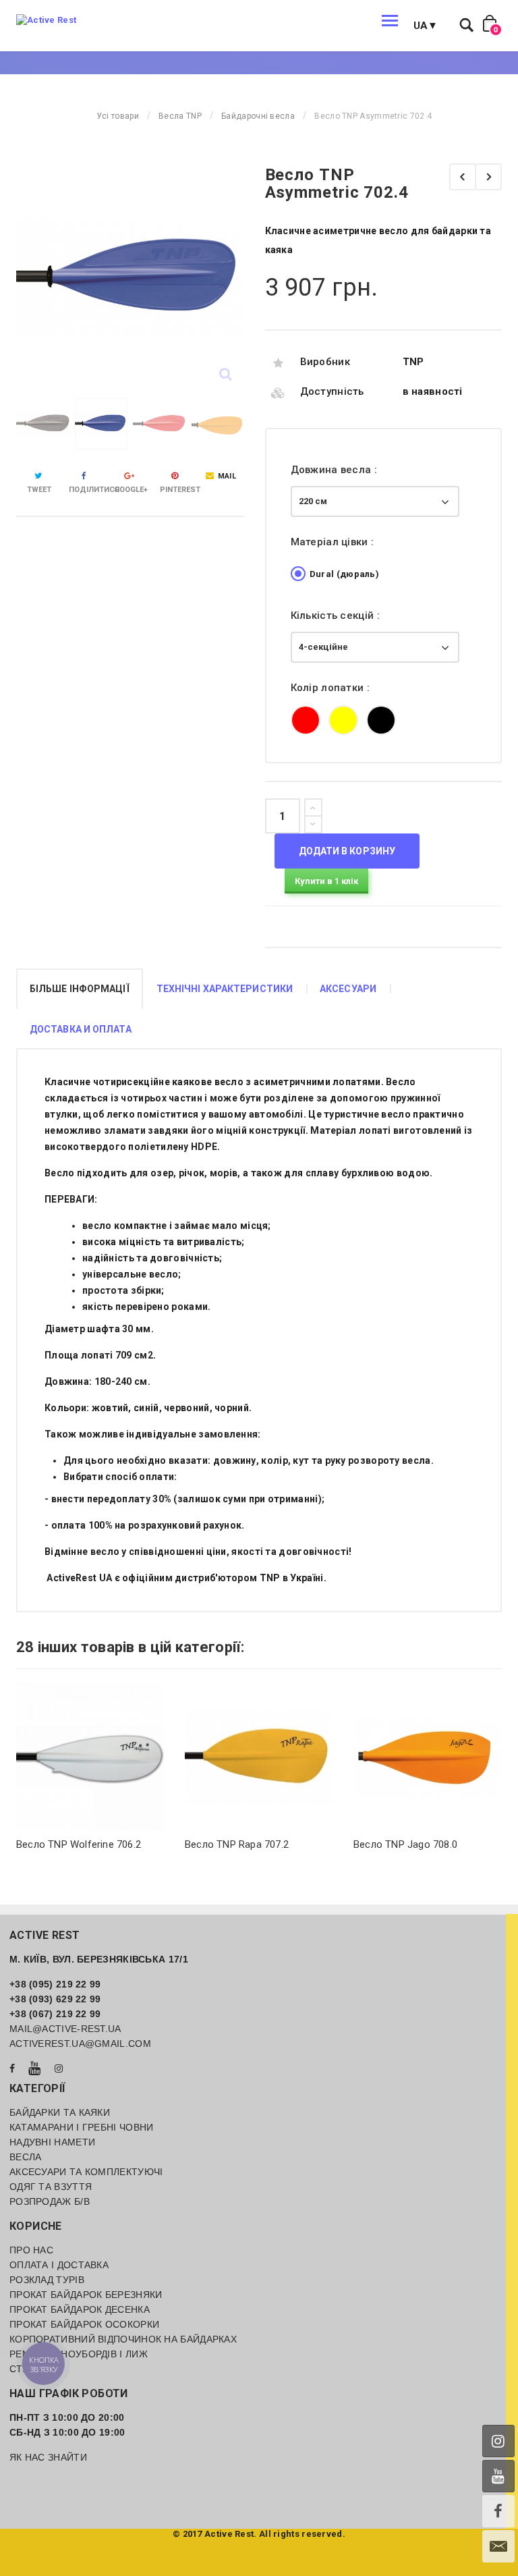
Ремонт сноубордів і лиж (79, 2354)
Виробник (325, 362)
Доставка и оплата (81, 1029)
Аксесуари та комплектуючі (86, 2172)
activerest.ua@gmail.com (80, 2044)
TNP (413, 362)
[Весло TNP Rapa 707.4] (488, 177)
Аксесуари (348, 989)
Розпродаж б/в (50, 2201)
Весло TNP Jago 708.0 (313, 1844)
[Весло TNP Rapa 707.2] (167, 1757)
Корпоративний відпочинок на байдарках (123, 2339)
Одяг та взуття (51, 2187)
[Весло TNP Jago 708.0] (335, 1757)
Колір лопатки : (332, 688)
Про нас (31, 2250)
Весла (26, 2157)
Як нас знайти (48, 2457)
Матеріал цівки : (334, 542)
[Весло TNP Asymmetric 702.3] (463, 177)
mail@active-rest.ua (65, 2029)
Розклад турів (47, 2280)
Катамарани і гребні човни (82, 2127)
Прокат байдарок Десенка (80, 2309)
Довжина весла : (336, 470)
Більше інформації (80, 989)
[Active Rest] (46, 20)
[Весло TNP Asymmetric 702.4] (43, 424)
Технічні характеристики (225, 989)
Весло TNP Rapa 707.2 (144, 1844)
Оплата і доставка (59, 2265)
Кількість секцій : (337, 615)
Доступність (332, 391)
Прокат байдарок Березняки (86, 2295)
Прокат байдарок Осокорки (84, 2324)
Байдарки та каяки (60, 2112)
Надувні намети (52, 2142)
